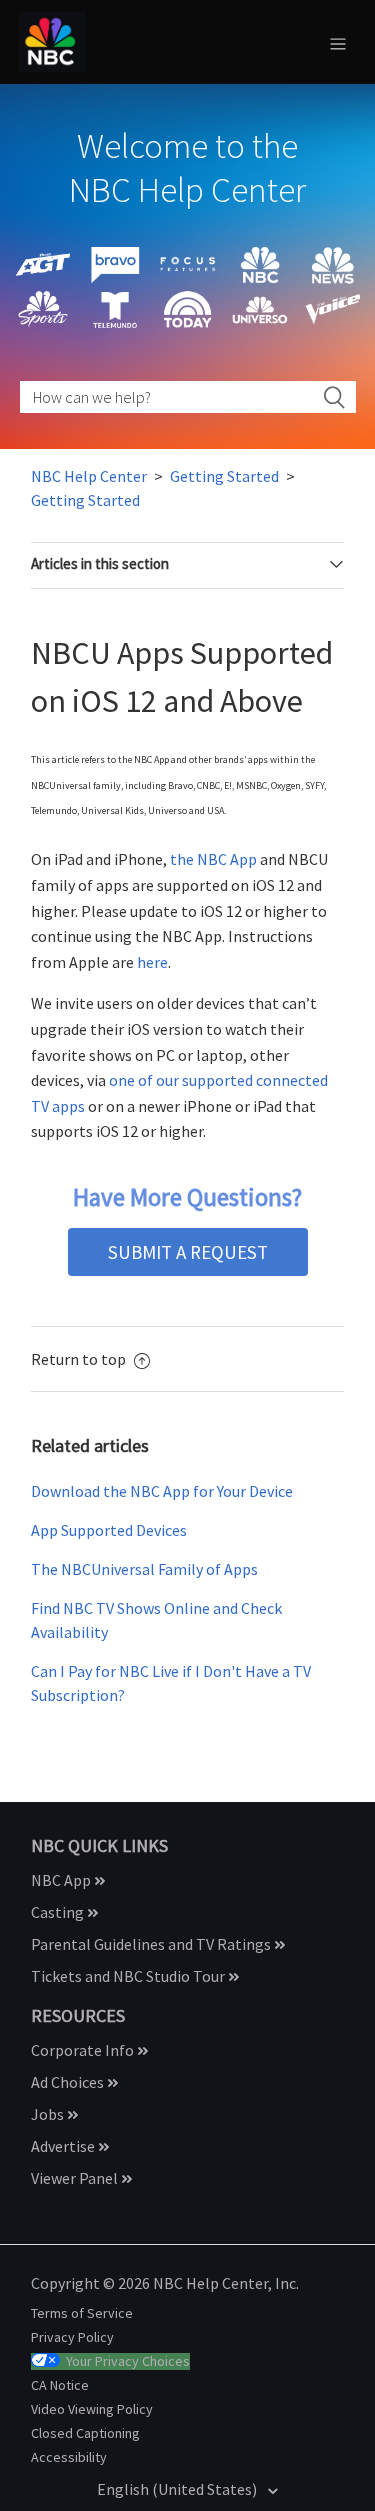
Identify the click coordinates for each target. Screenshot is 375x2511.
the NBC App (213, 859)
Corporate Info (84, 2050)
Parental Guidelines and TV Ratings (152, 1944)
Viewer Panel (76, 2178)
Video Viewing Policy (92, 2409)
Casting (59, 1912)
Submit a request (188, 1252)
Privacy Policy (72, 2337)
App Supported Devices (109, 1530)
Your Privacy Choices (128, 2361)
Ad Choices (69, 2082)
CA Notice (60, 2385)
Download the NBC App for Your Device (162, 1491)
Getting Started (224, 476)
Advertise (64, 2146)
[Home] (52, 40)
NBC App (62, 1880)
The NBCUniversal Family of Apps (144, 1569)
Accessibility (69, 2457)
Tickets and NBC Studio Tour (129, 1976)
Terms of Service (82, 2313)
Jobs (49, 2114)
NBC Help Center (89, 476)
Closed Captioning (85, 2433)
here (152, 962)
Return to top (80, 1359)
